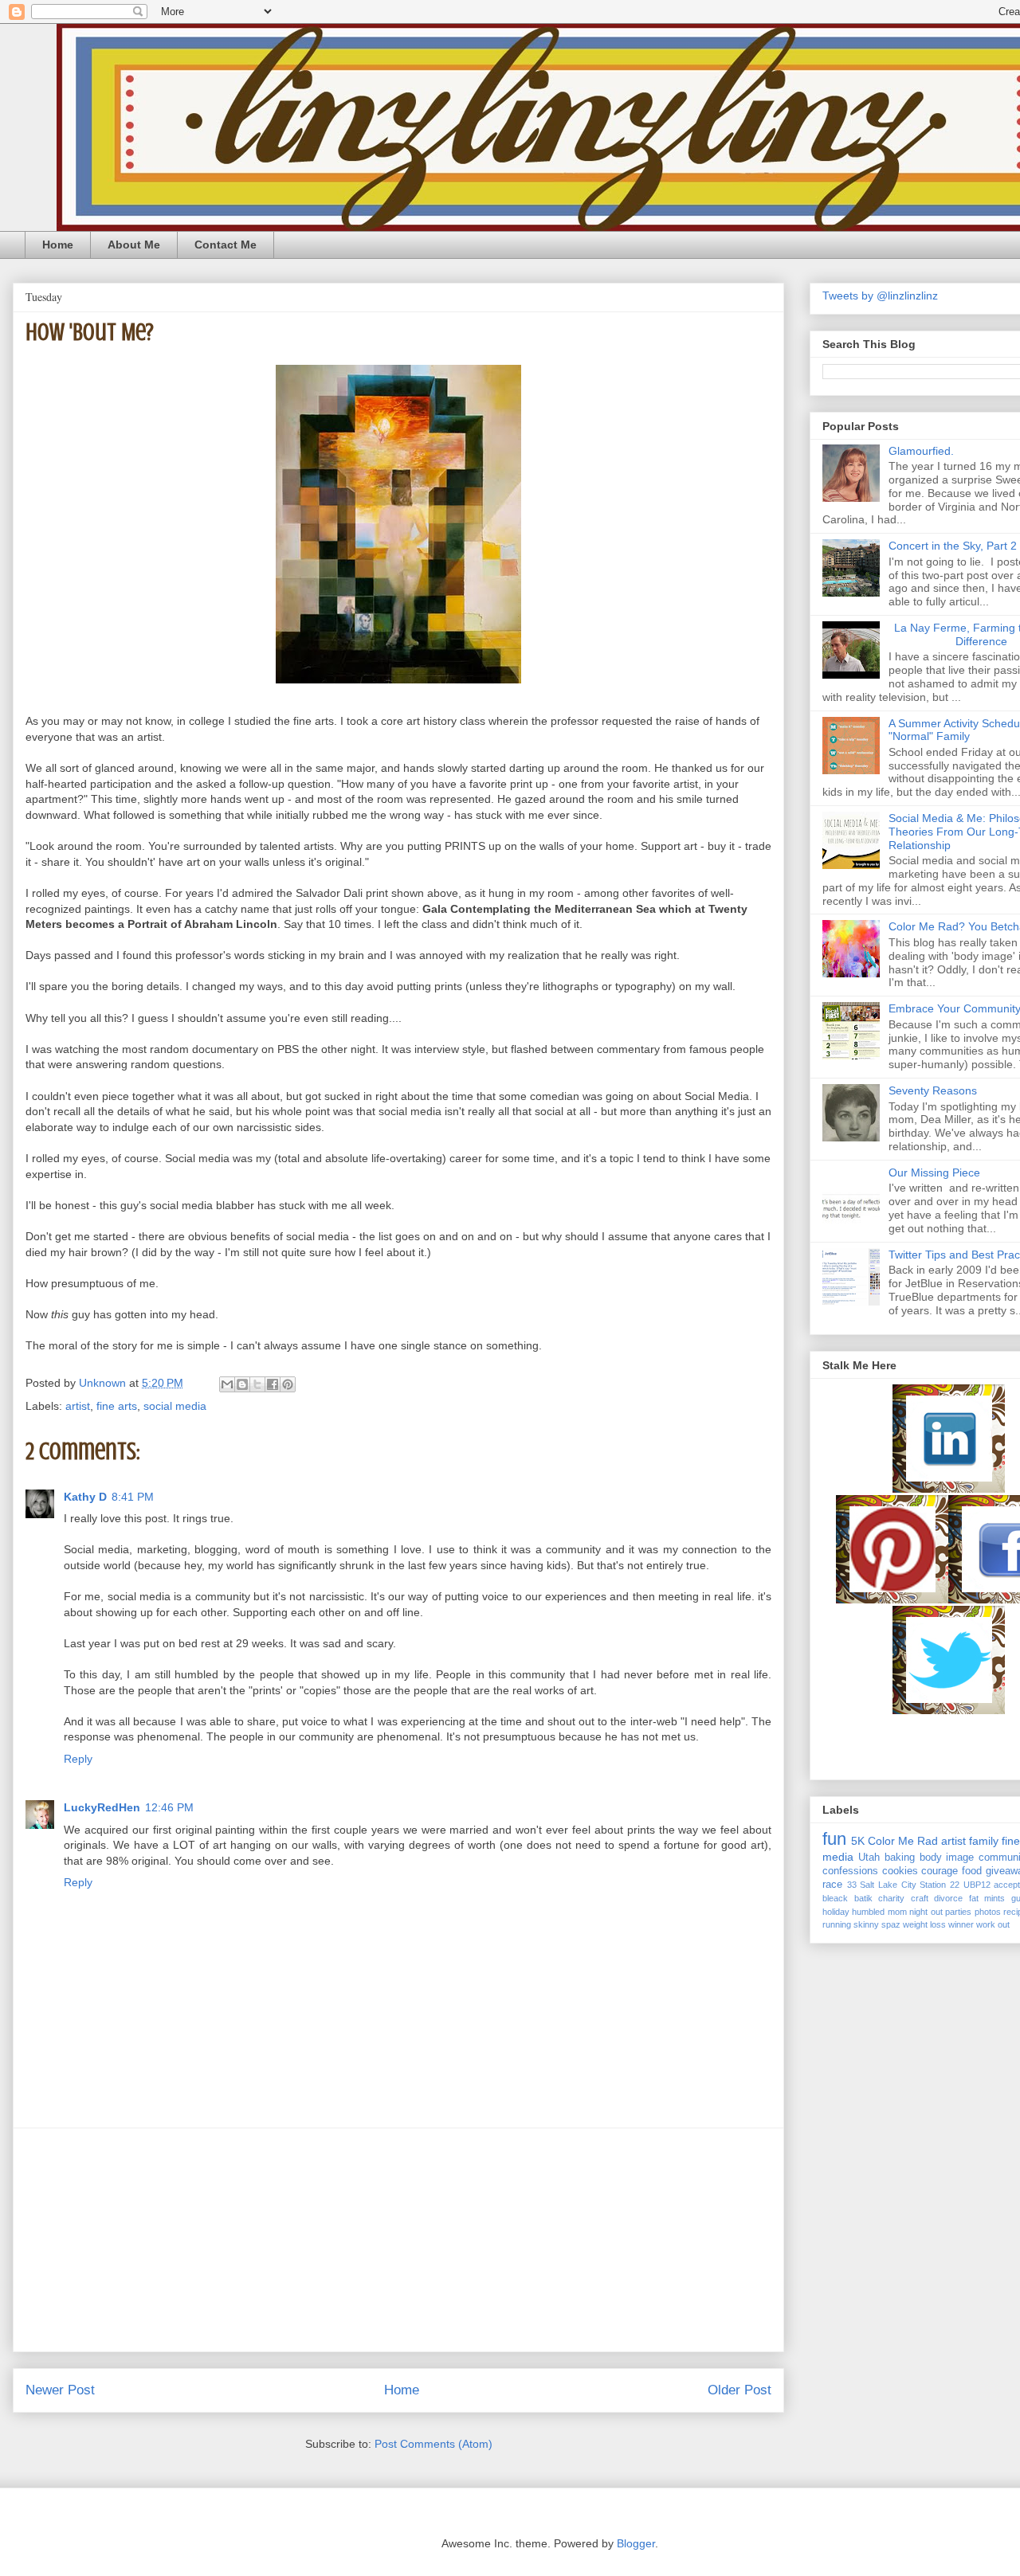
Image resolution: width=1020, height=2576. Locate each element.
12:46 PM (169, 1807)
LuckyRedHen (102, 1807)
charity (891, 1898)
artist (78, 1406)
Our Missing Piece (934, 1173)
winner (961, 1924)
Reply (78, 1759)
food (972, 1871)
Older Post (739, 2390)
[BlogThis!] (242, 1384)
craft (920, 1898)
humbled (868, 1912)
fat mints (987, 1898)
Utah (869, 1858)
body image (947, 1858)
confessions (850, 1871)
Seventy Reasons (933, 1090)
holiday (836, 1912)
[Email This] (227, 1384)
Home (58, 245)
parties (958, 1912)
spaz (891, 1924)
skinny (866, 1924)
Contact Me (226, 245)
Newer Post (60, 2390)
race (832, 1885)
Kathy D (85, 1497)
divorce (948, 1898)
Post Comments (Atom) (433, 2444)
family (984, 1841)
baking (900, 1858)
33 (852, 1885)
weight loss (924, 1924)
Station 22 (940, 1885)
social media (175, 1406)
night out (926, 1912)
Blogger (636, 2543)
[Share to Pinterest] (288, 1384)
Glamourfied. (921, 451)
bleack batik (847, 1898)
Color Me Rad (903, 1841)
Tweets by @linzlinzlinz (880, 296)
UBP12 (977, 1885)
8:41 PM (133, 1497)
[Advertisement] (398, 2240)
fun (834, 1839)
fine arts (117, 1406)
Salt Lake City (888, 1885)
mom (897, 1912)
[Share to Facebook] (273, 1384)
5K (858, 1841)
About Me (134, 245)
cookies (900, 1871)
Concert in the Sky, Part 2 (953, 546)
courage (940, 1871)
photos (988, 1912)
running (837, 1924)
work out (993, 1924)
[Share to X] (257, 1384)
